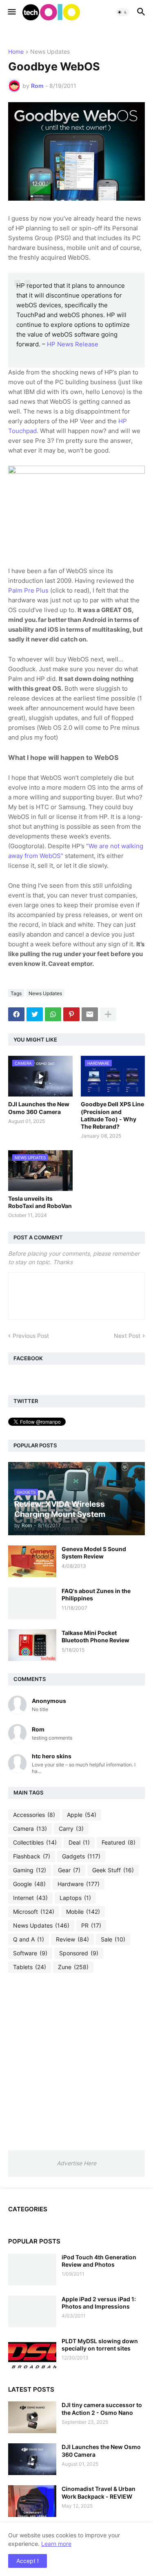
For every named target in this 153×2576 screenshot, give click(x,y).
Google (29, 1884)
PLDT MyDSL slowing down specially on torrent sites (100, 2345)
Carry (71, 1829)
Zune (73, 1967)
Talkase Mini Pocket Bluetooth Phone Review (95, 1636)
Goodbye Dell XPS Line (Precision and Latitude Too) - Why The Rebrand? (112, 1115)
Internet (30, 1898)
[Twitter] (35, 1014)
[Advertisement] (76, 2061)
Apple (82, 1815)
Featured (119, 1842)
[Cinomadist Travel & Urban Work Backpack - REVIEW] (32, 2501)
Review (72, 1939)
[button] (11, 12)
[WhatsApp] (53, 1014)
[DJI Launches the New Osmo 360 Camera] (32, 2459)
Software (30, 1953)
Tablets (30, 1967)
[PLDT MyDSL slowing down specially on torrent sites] (32, 2353)
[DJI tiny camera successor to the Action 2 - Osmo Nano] (32, 2417)
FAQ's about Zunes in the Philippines (96, 1594)
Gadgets (81, 1856)
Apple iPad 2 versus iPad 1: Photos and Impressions (99, 2303)
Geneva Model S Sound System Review (94, 1553)
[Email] (90, 1014)
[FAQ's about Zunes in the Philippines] (32, 1603)
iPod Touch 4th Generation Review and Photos (99, 2261)
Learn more (56, 2544)
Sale (113, 1939)
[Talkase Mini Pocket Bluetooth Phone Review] (32, 1645)
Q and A (29, 1939)
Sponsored (79, 1953)
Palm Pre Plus (28, 590)
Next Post (127, 1336)
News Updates (50, 52)
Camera (30, 1829)
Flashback (32, 1856)
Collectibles (35, 1842)
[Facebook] (16, 1014)
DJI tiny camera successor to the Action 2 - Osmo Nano (102, 2409)
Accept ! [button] (28, 2561)
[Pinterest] (71, 1014)
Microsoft (34, 1912)
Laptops (75, 1898)
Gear (69, 1870)
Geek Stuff (113, 1870)
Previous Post (31, 1336)
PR (91, 1925)
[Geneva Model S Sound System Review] (32, 1561)
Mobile (83, 1912)
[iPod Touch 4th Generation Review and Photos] (32, 2270)
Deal (79, 1842)
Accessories (34, 1815)
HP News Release (73, 344)
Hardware (79, 1884)
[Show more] (108, 1014)
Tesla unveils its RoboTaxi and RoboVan (40, 1202)
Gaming (30, 1870)
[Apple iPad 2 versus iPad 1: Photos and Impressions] (32, 2311)
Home (16, 52)
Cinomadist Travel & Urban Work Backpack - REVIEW (99, 2492)
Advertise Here (76, 2163)
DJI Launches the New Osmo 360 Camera (39, 1108)
